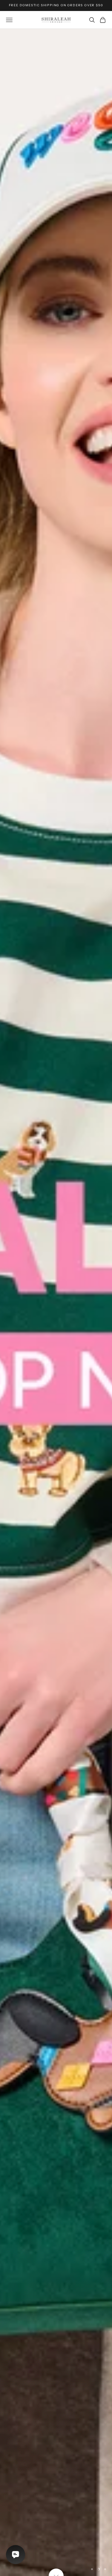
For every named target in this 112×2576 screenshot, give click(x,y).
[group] (56, 1302)
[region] (56, 1302)
